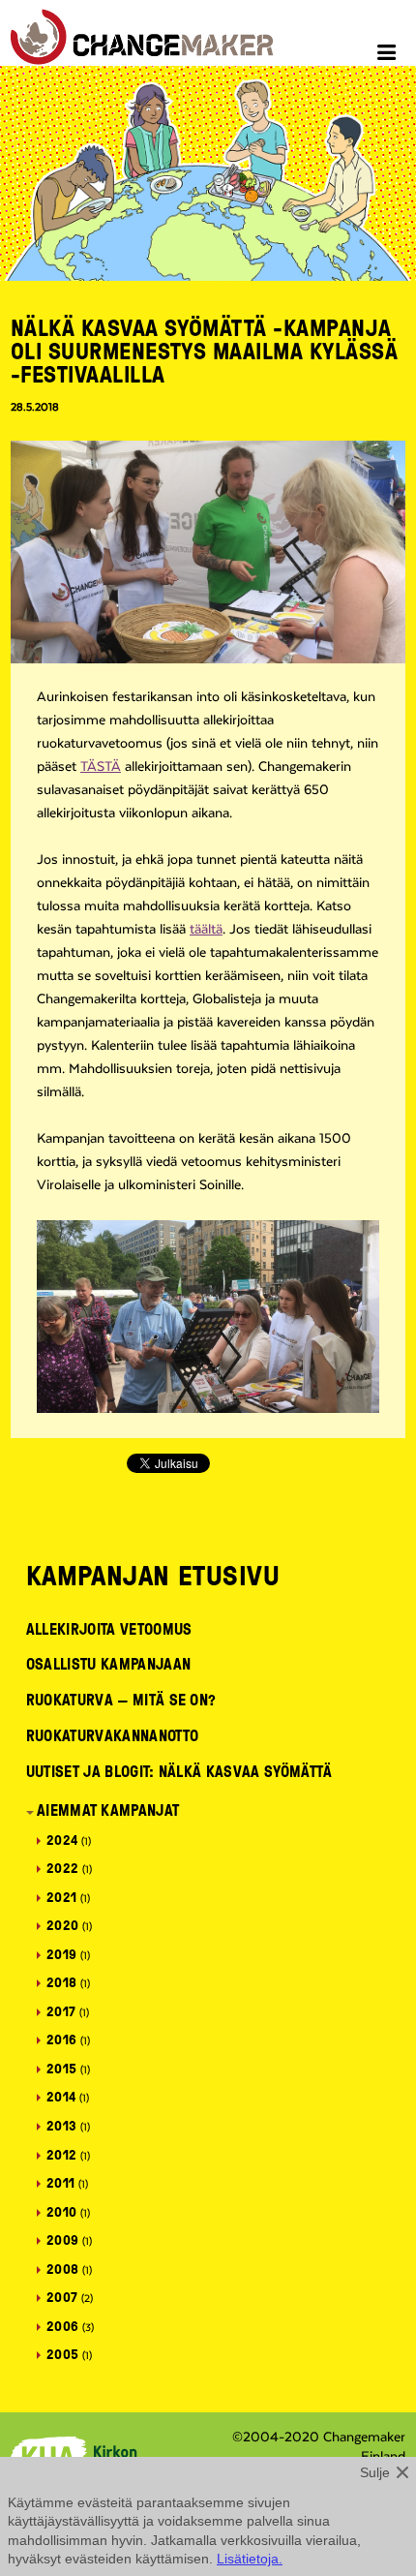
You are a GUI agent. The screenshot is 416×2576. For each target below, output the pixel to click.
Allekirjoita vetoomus (109, 1629)
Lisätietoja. (250, 2559)
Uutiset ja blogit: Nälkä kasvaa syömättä (179, 1771)
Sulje (375, 2472)
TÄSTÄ (101, 767)
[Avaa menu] (389, 55)
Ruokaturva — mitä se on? (121, 1700)
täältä (206, 930)
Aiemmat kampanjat (108, 1810)
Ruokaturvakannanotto (112, 1735)
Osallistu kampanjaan (108, 1664)
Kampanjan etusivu (153, 1575)
